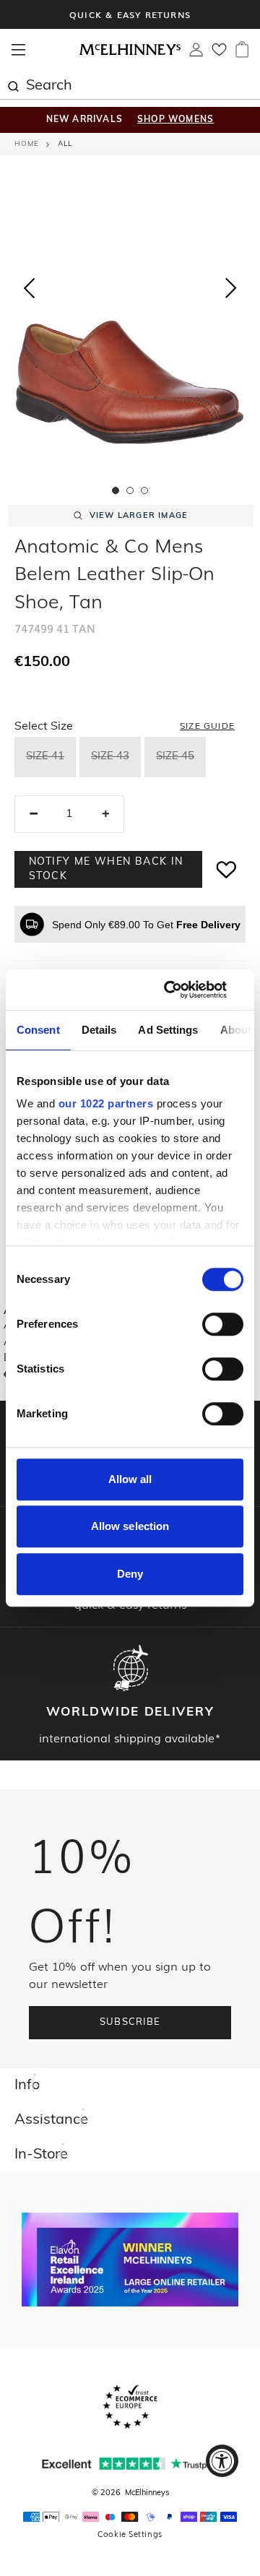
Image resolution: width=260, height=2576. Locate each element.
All (65, 144)
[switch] (223, 1324)
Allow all (130, 1479)
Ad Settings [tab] (168, 1030)
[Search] (13, 85)
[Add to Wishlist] (227, 869)
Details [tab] (99, 1030)
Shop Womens (175, 120)
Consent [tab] (38, 1030)
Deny (130, 1574)
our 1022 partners (106, 1103)
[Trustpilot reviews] (130, 2464)
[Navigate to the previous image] (29, 285)
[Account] (196, 53)
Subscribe (130, 2022)
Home (27, 144)
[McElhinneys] (130, 53)
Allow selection (130, 1526)
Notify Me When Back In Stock (106, 869)
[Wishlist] (219, 54)
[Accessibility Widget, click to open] (222, 2461)
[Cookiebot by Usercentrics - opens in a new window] (183, 990)
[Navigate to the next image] (231, 291)
